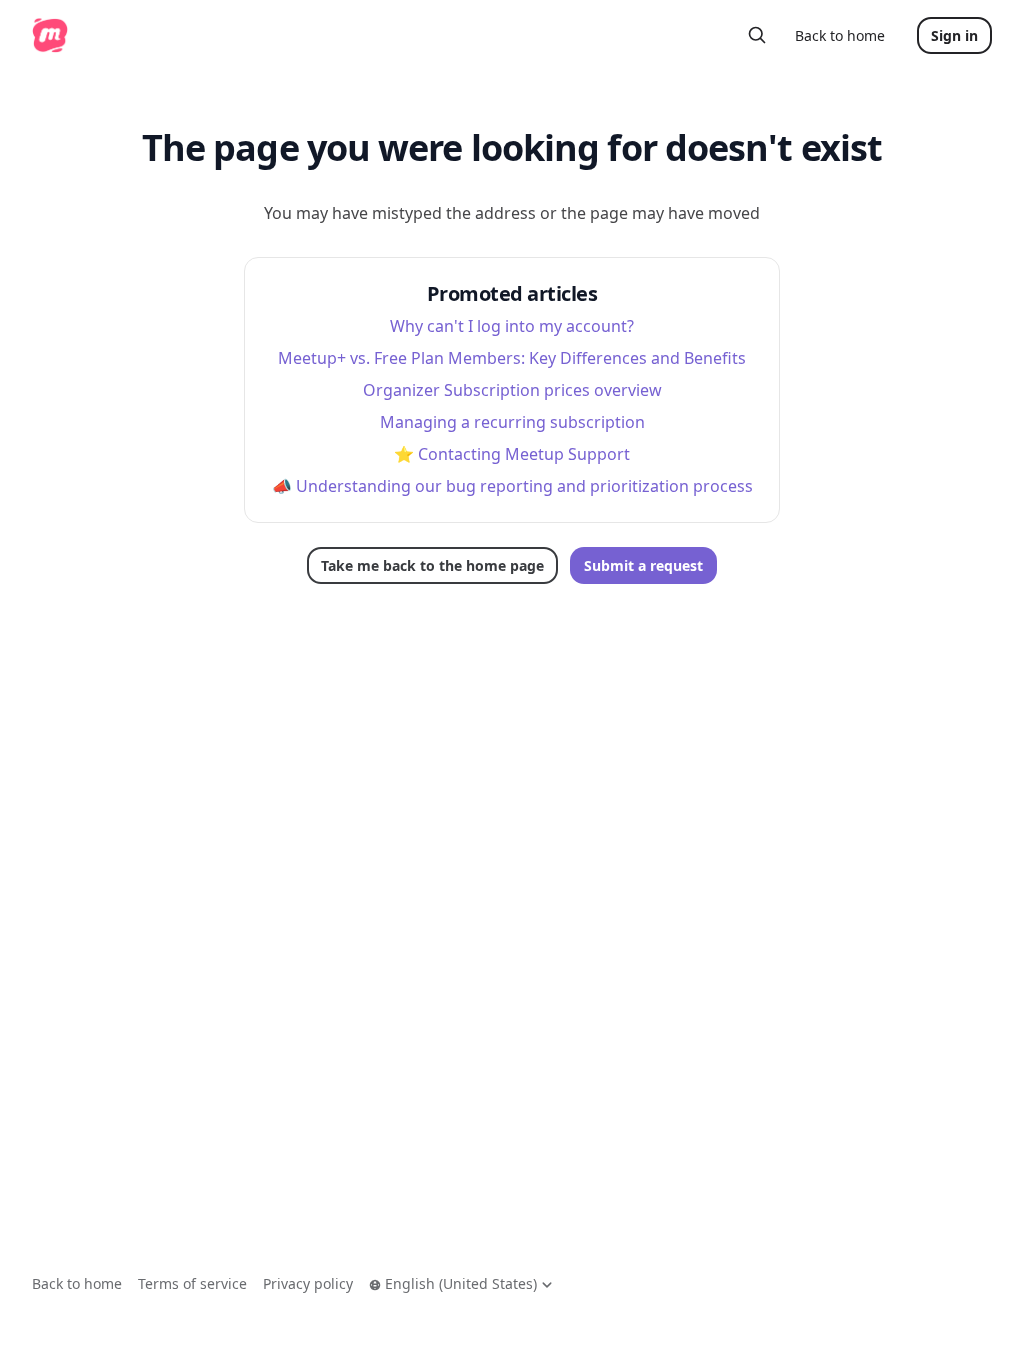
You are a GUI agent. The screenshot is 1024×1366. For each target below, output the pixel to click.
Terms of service (192, 1283)
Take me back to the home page (432, 565)
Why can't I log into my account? (512, 326)
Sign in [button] (954, 35)
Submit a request (643, 565)
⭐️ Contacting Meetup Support (512, 454)
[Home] (50, 35)
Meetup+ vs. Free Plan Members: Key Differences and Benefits (512, 358)
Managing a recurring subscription (512, 422)
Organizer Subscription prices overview (512, 390)
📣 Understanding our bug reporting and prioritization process (512, 486)
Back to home (840, 35)
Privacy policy (308, 1283)
